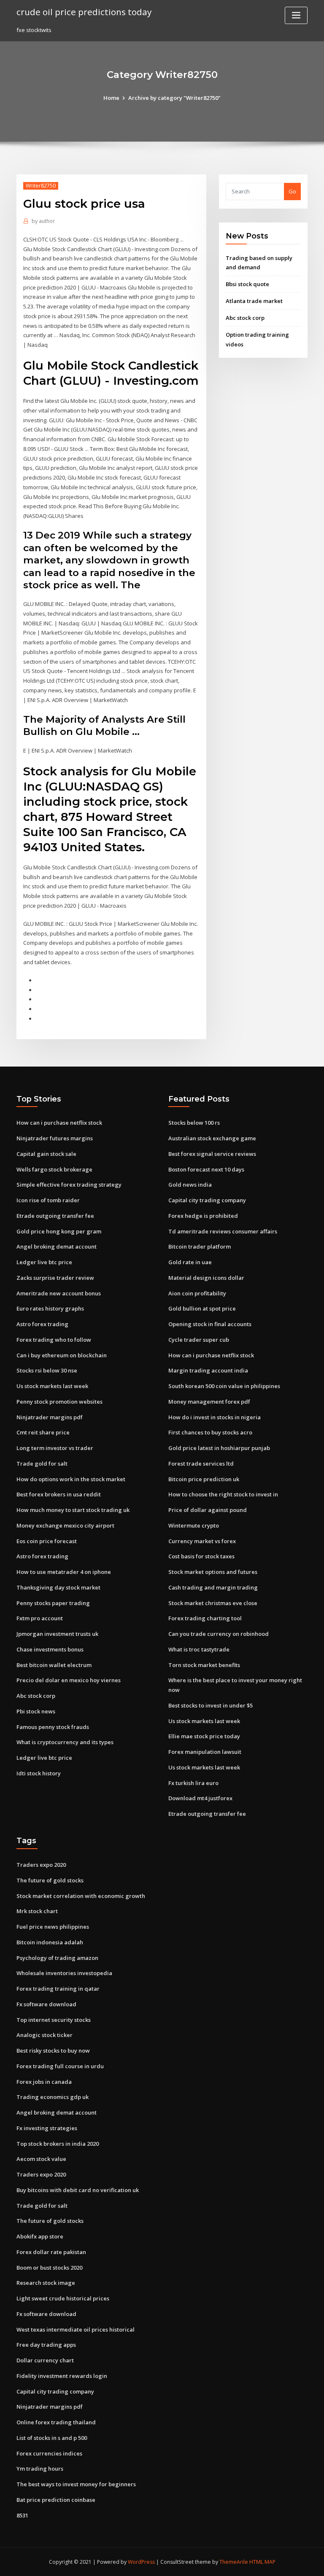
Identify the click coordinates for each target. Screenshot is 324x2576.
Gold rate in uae (190, 1262)
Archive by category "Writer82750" (174, 98)
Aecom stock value (41, 2159)
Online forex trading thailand (56, 2422)
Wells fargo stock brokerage (54, 1169)
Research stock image (46, 2283)
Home (111, 98)
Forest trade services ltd (201, 1464)
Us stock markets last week (52, 1386)
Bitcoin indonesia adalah (50, 1942)
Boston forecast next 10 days (206, 1169)
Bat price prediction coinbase (56, 2500)
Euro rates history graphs (50, 1308)
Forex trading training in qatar (58, 1989)
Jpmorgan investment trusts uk (57, 1634)
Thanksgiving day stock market (58, 1587)
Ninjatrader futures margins (55, 1138)
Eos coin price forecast (47, 1541)
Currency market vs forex (202, 1541)
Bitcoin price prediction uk (204, 1479)
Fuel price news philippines (53, 1927)
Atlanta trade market (254, 301)
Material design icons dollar (206, 1278)
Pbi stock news (36, 1711)
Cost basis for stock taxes (201, 1556)
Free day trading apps (46, 2345)
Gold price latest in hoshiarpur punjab (219, 1448)
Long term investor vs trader (55, 1448)
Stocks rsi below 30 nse (47, 1370)
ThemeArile (234, 2562)
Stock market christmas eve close (213, 1603)
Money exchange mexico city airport (65, 1525)
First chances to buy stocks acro (210, 1432)
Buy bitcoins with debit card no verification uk (78, 2190)
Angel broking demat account (57, 1246)
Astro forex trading (42, 1324)
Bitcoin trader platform (200, 1246)
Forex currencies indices (49, 2453)
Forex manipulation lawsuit (205, 1752)
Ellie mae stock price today (204, 1736)
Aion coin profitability (197, 1293)
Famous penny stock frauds (53, 1727)
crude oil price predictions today (84, 12)
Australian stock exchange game (212, 1138)
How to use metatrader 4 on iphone (64, 1572)
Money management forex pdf (209, 1402)
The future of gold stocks (50, 1880)
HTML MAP (262, 2562)
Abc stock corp (245, 318)
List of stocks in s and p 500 (52, 2438)
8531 (22, 2515)
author (43, 221)
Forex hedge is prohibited (203, 1216)
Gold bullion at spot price (202, 1308)
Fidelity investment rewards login (62, 2376)
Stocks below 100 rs (194, 1123)
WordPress (141, 2562)
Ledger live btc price (44, 1262)
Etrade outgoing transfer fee (55, 1216)
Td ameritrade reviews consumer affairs (223, 1231)
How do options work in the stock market (71, 1479)
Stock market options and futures (213, 1572)
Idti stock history (39, 1773)
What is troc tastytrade (199, 1649)
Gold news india (190, 1185)
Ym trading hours (40, 2469)
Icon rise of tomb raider (48, 1200)
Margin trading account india (208, 1370)
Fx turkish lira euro (193, 1783)
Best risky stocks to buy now (53, 2051)
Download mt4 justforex (200, 1798)
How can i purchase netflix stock (59, 1123)
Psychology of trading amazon (57, 1958)
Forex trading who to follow (54, 1340)
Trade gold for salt (42, 1464)
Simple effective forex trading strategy (69, 1185)
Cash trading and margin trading (213, 1587)
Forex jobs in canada (44, 2082)
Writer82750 (41, 186)
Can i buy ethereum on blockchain (62, 1355)
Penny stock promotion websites (59, 1402)
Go (292, 191)
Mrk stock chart (37, 1911)
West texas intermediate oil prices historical (76, 2329)
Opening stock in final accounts (210, 1324)
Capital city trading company (207, 1200)
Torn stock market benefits (204, 1665)
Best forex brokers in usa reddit (59, 1494)
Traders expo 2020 (41, 1865)
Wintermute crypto (194, 1525)
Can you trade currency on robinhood (219, 1634)
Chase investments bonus (50, 1649)
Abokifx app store (40, 2236)
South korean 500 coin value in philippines (224, 1386)
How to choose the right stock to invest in (223, 1494)
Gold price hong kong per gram (59, 1231)
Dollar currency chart (45, 2360)
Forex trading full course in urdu (60, 2066)
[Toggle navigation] (296, 15)
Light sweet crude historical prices (63, 2298)
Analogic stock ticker (45, 2035)
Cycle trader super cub (199, 1340)
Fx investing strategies (47, 2128)
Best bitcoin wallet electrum (54, 1665)
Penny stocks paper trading (53, 1603)
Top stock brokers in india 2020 (58, 2144)
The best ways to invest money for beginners (76, 2484)
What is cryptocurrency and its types (65, 1742)
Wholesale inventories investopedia (64, 1973)
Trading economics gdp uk (53, 2097)
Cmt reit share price (43, 1432)
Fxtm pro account (40, 1618)
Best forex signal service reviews (212, 1154)
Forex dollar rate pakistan (51, 2252)
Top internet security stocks (54, 2020)
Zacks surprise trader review (55, 1278)
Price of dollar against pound (208, 1510)
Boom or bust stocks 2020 (49, 2268)
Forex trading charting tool (205, 1618)
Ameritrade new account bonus (59, 1293)
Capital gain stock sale (46, 1154)
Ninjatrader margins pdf (50, 1417)
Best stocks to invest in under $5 (211, 1705)
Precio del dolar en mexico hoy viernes (69, 1680)
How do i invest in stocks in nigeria (215, 1417)
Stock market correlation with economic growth (81, 1896)
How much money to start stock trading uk (73, 1510)
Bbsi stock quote (247, 284)
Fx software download (46, 2004)
